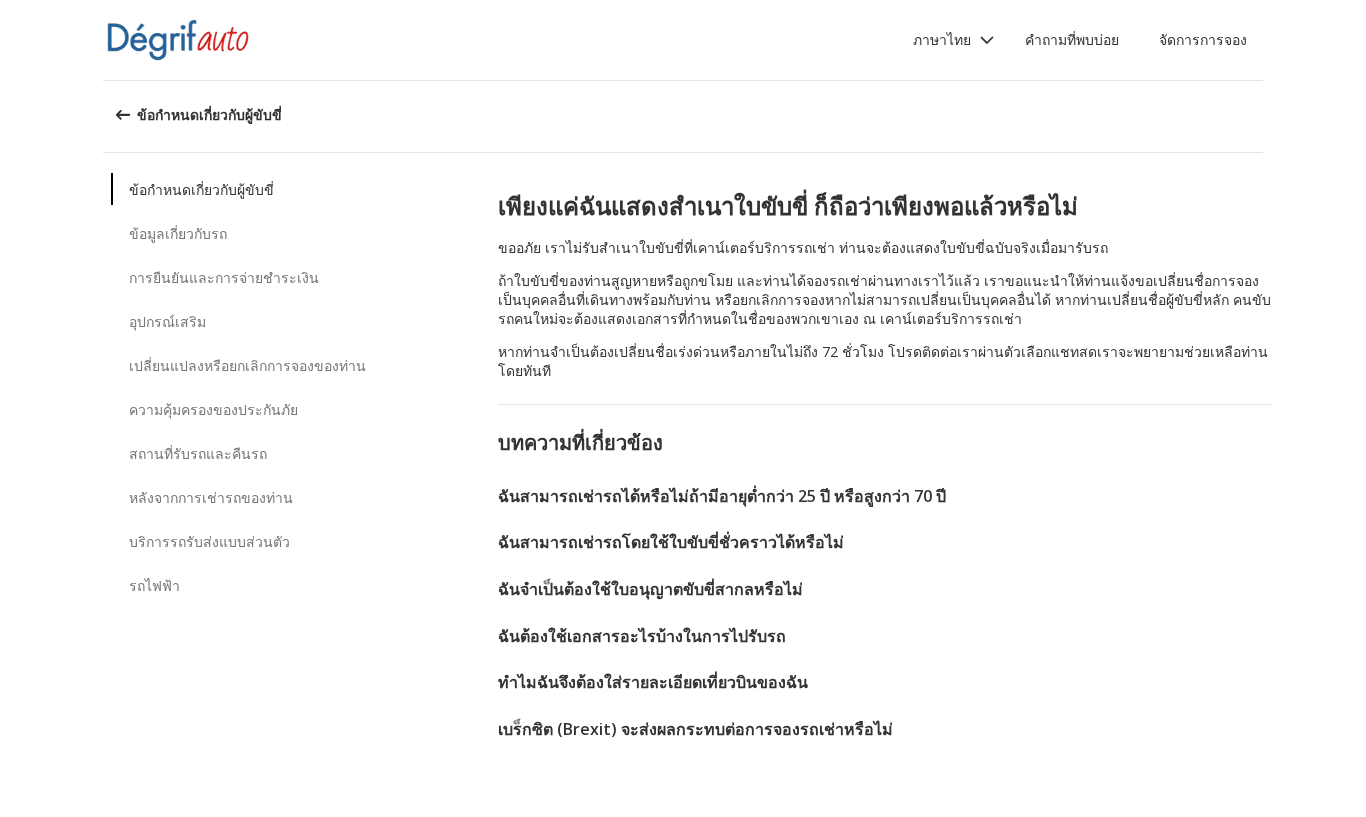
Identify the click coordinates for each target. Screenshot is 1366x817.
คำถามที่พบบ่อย (1072, 39)
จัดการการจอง (1203, 39)
